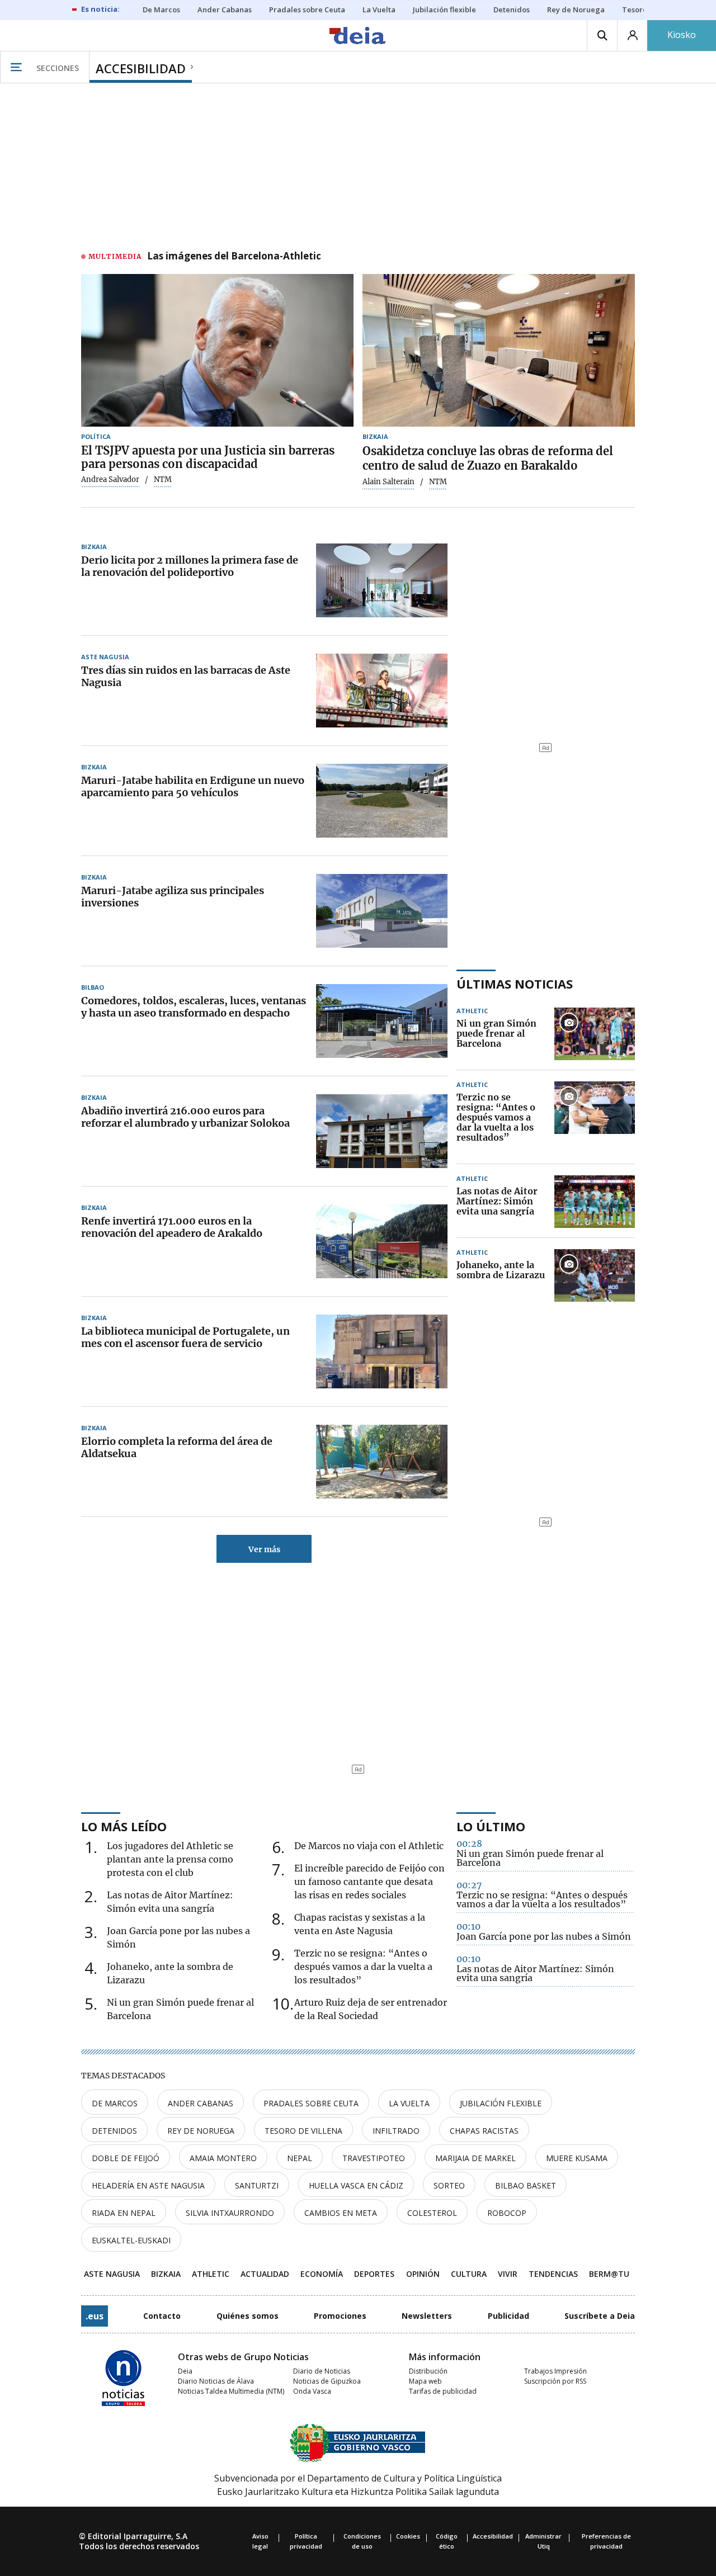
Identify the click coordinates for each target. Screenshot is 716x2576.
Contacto (162, 2316)
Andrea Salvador (110, 480)
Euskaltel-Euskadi (131, 2240)
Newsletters (427, 2316)
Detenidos (114, 2131)
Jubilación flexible (501, 2103)
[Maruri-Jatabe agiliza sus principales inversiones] (382, 911)
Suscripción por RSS (555, 2381)
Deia (185, 2371)
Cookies (408, 2536)
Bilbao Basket (526, 2185)
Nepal (300, 2158)
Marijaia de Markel (475, 2158)
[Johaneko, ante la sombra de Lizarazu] (595, 1275)
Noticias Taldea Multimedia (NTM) (231, 2391)
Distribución (428, 2371)
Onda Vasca (312, 2391)
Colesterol (432, 2213)
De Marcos (115, 2103)
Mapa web (425, 2381)
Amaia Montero (223, 2158)
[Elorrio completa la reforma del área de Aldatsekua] (382, 1462)
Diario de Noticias (322, 2371)
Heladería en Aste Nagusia (148, 2185)
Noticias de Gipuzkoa (327, 2381)
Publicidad (508, 2316)
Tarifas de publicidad (443, 2391)
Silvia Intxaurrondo (230, 2213)
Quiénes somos (248, 2316)
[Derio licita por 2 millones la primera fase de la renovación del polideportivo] (382, 580)
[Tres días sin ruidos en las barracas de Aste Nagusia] (382, 691)
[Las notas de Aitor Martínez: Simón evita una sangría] (595, 1202)
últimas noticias (515, 984)
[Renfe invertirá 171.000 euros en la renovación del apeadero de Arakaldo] (382, 1241)
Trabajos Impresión (555, 2371)
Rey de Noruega (201, 2131)
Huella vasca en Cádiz (356, 2185)
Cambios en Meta (341, 2213)
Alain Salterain (388, 482)
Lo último (491, 1826)
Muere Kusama (577, 2158)
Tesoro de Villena (303, 2131)
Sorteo (449, 2185)
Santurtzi (257, 2185)
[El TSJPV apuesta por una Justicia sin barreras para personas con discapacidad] (217, 351)
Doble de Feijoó (126, 2158)
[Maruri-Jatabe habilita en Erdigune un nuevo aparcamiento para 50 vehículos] (382, 801)
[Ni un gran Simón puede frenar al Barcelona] (595, 1034)
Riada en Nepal (124, 2213)
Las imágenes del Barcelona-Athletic (234, 257)
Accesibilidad (493, 2536)
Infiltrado (396, 2131)
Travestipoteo (374, 2158)
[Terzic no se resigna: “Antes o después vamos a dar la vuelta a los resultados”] (595, 1118)
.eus (95, 2316)
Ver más (264, 1549)
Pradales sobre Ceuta (311, 2103)
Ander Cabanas (201, 2103)
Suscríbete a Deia (600, 2316)
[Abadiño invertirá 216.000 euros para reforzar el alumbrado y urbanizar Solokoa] (382, 1131)
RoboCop (507, 2213)
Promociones (340, 2316)
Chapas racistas (484, 2131)
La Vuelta (409, 2103)
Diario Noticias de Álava (216, 2381)
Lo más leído (124, 1826)
